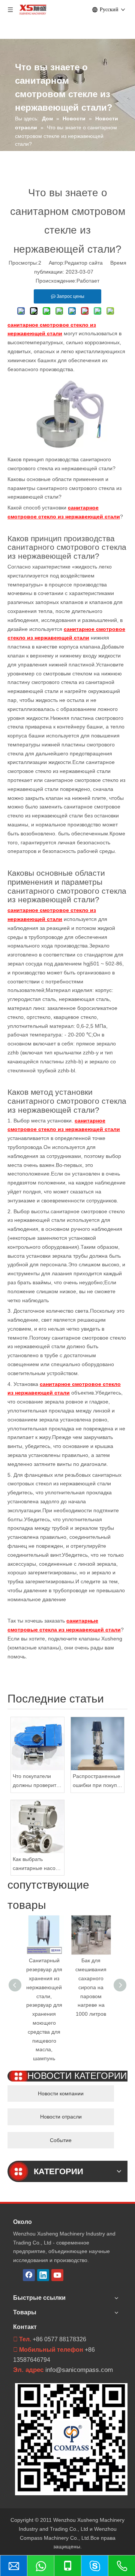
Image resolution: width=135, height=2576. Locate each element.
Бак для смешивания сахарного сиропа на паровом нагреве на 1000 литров (91, 1987)
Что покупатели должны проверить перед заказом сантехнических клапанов (36, 1782)
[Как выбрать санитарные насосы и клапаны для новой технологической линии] (37, 1827)
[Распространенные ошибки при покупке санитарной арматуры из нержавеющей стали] (97, 1744)
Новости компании (61, 2093)
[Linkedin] (43, 2275)
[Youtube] (57, 2275)
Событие (61, 2140)
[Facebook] (29, 2275)
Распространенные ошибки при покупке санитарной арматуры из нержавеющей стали (97, 1782)
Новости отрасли (61, 2117)
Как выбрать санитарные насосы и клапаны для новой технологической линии (37, 1865)
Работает (88, 281)
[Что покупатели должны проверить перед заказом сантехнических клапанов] (37, 1744)
